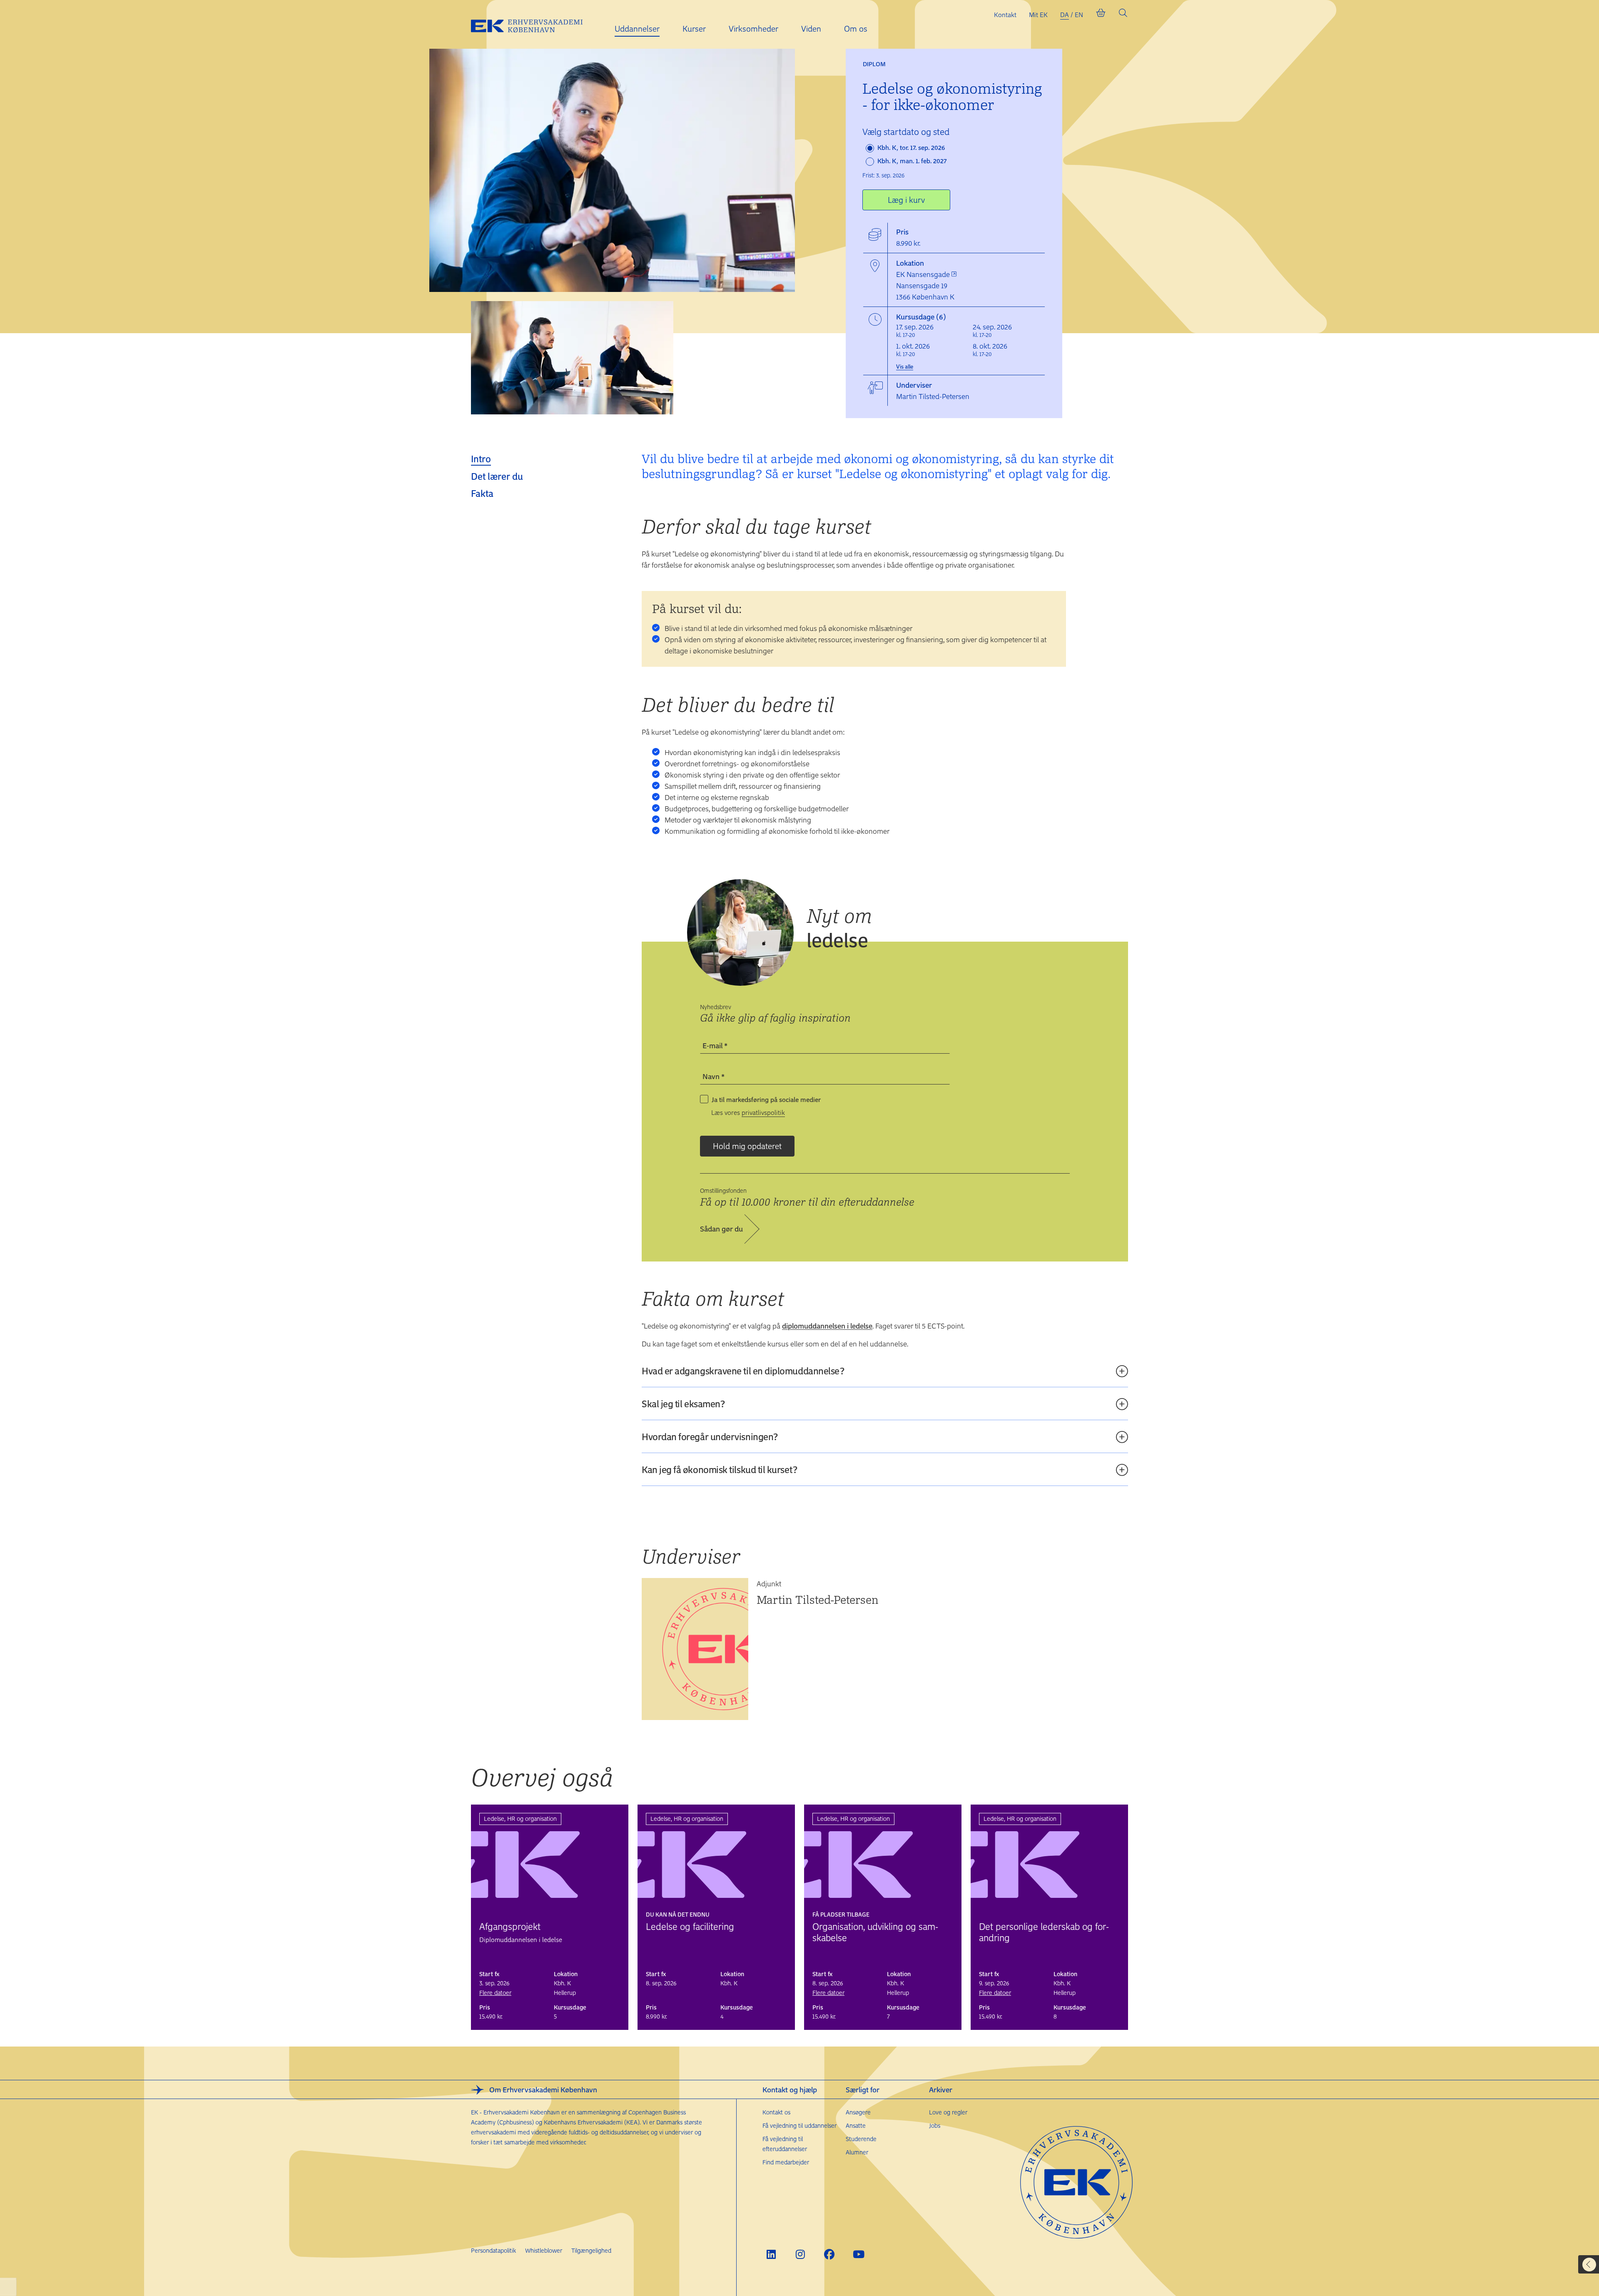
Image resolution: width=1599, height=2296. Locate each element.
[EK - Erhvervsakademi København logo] (533, 25)
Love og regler (948, 2112)
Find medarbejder (786, 2162)
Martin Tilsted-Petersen (818, 1599)
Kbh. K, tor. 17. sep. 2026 (910, 147)
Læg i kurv (906, 200)
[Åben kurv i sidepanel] (1101, 15)
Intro (481, 459)
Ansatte (856, 2125)
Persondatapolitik (493, 2250)
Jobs (935, 2125)
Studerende (861, 2139)
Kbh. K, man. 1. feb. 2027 (911, 161)
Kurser (694, 29)
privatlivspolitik (763, 1112)
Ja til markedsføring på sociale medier (766, 1099)
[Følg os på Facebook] (829, 2254)
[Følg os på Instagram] (800, 2254)
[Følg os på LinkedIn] (771, 2254)
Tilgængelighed (591, 2250)
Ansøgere (858, 2112)
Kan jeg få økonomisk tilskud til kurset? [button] (720, 1469)
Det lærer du (497, 476)
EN (1079, 15)
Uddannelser (637, 29)
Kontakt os (776, 2112)
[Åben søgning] (1123, 15)
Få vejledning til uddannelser (799, 2125)
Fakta (482, 493)
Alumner (857, 2152)
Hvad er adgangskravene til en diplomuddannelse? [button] (743, 1371)
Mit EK (1038, 15)
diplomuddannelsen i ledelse (827, 1326)
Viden (811, 29)
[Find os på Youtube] (858, 2254)
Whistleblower (544, 2250)
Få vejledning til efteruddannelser (785, 2144)
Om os (856, 29)
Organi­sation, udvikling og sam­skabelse (875, 1932)
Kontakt (1005, 15)
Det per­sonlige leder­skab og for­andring (1044, 1932)
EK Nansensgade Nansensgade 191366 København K (925, 285)
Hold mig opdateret (747, 1146)
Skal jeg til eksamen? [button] (683, 1404)
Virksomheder (753, 29)
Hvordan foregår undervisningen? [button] (710, 1436)
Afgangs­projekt (510, 1926)
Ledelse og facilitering (690, 1926)
